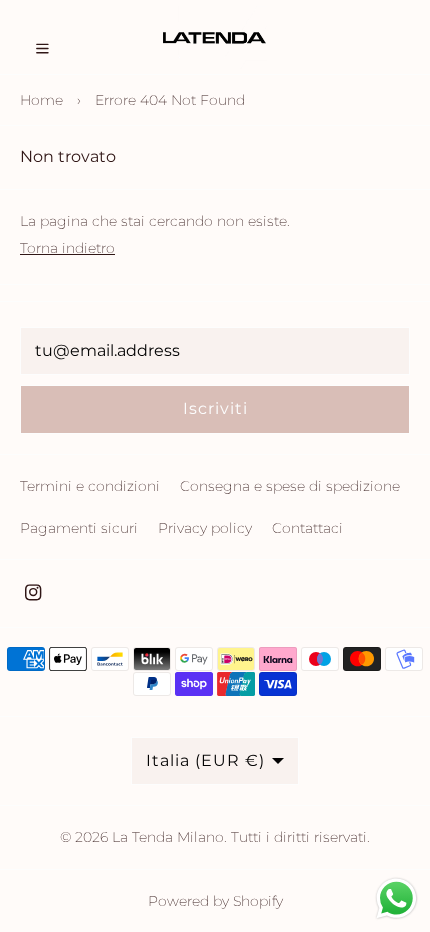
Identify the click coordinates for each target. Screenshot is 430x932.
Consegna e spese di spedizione (290, 486)
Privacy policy (205, 528)
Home (41, 100)
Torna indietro (67, 248)
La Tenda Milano (168, 837)
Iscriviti (215, 408)
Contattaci (307, 528)
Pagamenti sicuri (79, 528)
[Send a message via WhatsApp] (396, 898)
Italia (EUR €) (205, 760)
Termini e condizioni (90, 486)
